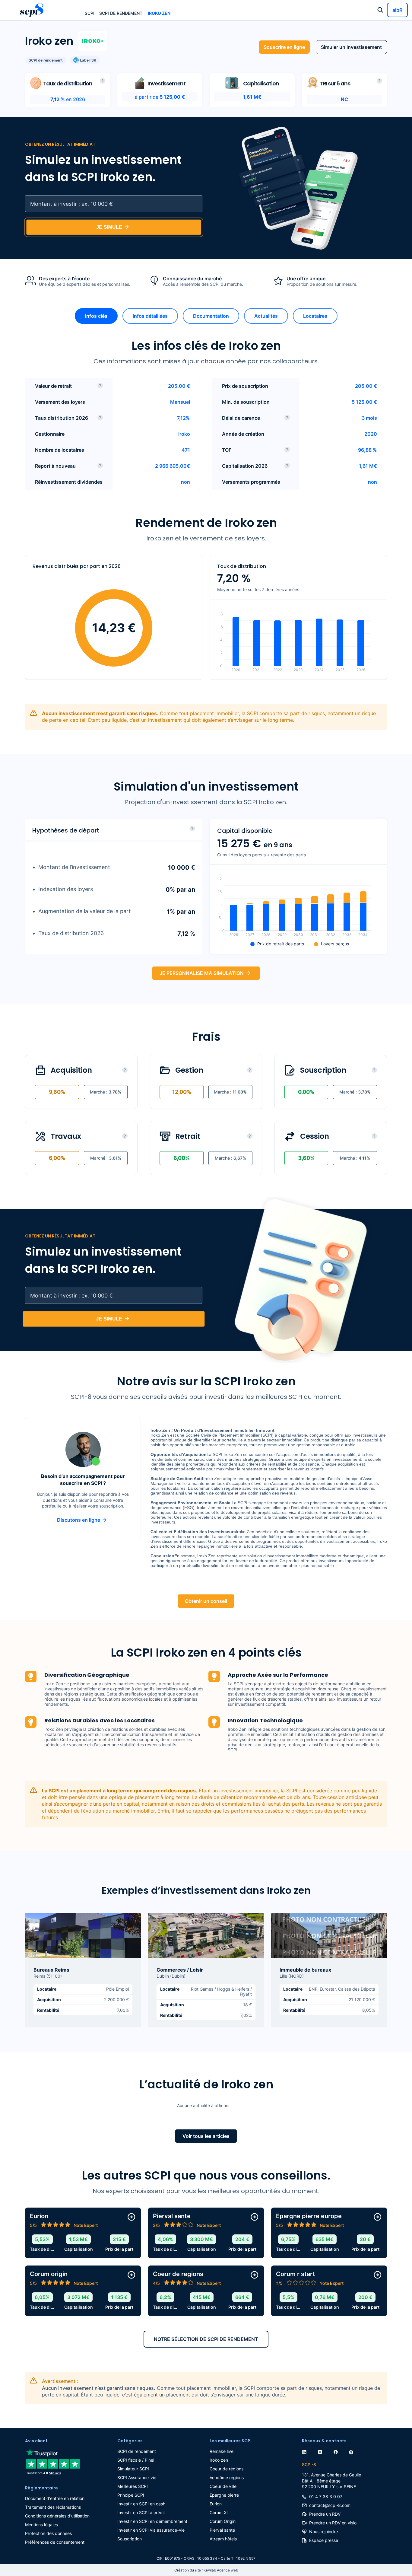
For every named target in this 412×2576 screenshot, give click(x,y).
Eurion (216, 2504)
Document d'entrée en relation (55, 2498)
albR (397, 10)
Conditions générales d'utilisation (57, 2516)
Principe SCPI (131, 2495)
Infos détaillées (150, 316)
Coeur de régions (227, 2469)
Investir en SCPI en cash (141, 2504)
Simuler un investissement (351, 47)
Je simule (109, 227)
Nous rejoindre (323, 2531)
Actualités (266, 316)
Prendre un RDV (325, 2514)
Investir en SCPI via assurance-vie (151, 2530)
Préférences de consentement (55, 2542)
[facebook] (337, 2451)
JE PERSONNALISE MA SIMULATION (202, 973)
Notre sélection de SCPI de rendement (206, 2339)
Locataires (315, 316)
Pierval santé (222, 2530)
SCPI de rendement (121, 13)
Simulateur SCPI (133, 2469)
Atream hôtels (223, 2539)
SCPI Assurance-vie (137, 2477)
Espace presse (324, 2540)
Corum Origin (223, 2521)
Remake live (222, 2451)
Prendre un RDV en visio (333, 2523)
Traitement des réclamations (53, 2507)
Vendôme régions (227, 2477)
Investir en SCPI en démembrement (152, 2521)
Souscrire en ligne (284, 47)
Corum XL (219, 2512)
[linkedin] (306, 2451)
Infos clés (96, 316)
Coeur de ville (223, 2486)
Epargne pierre (224, 2495)
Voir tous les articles (206, 2136)
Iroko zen (159, 13)
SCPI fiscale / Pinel (136, 2460)
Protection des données (48, 2533)
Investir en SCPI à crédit (141, 2512)
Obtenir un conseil (206, 1601)
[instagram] (321, 2451)
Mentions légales (41, 2525)
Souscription (130, 2539)
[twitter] (352, 2451)
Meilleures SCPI (133, 2486)
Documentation (211, 316)
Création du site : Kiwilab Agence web (206, 2570)
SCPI (90, 13)
